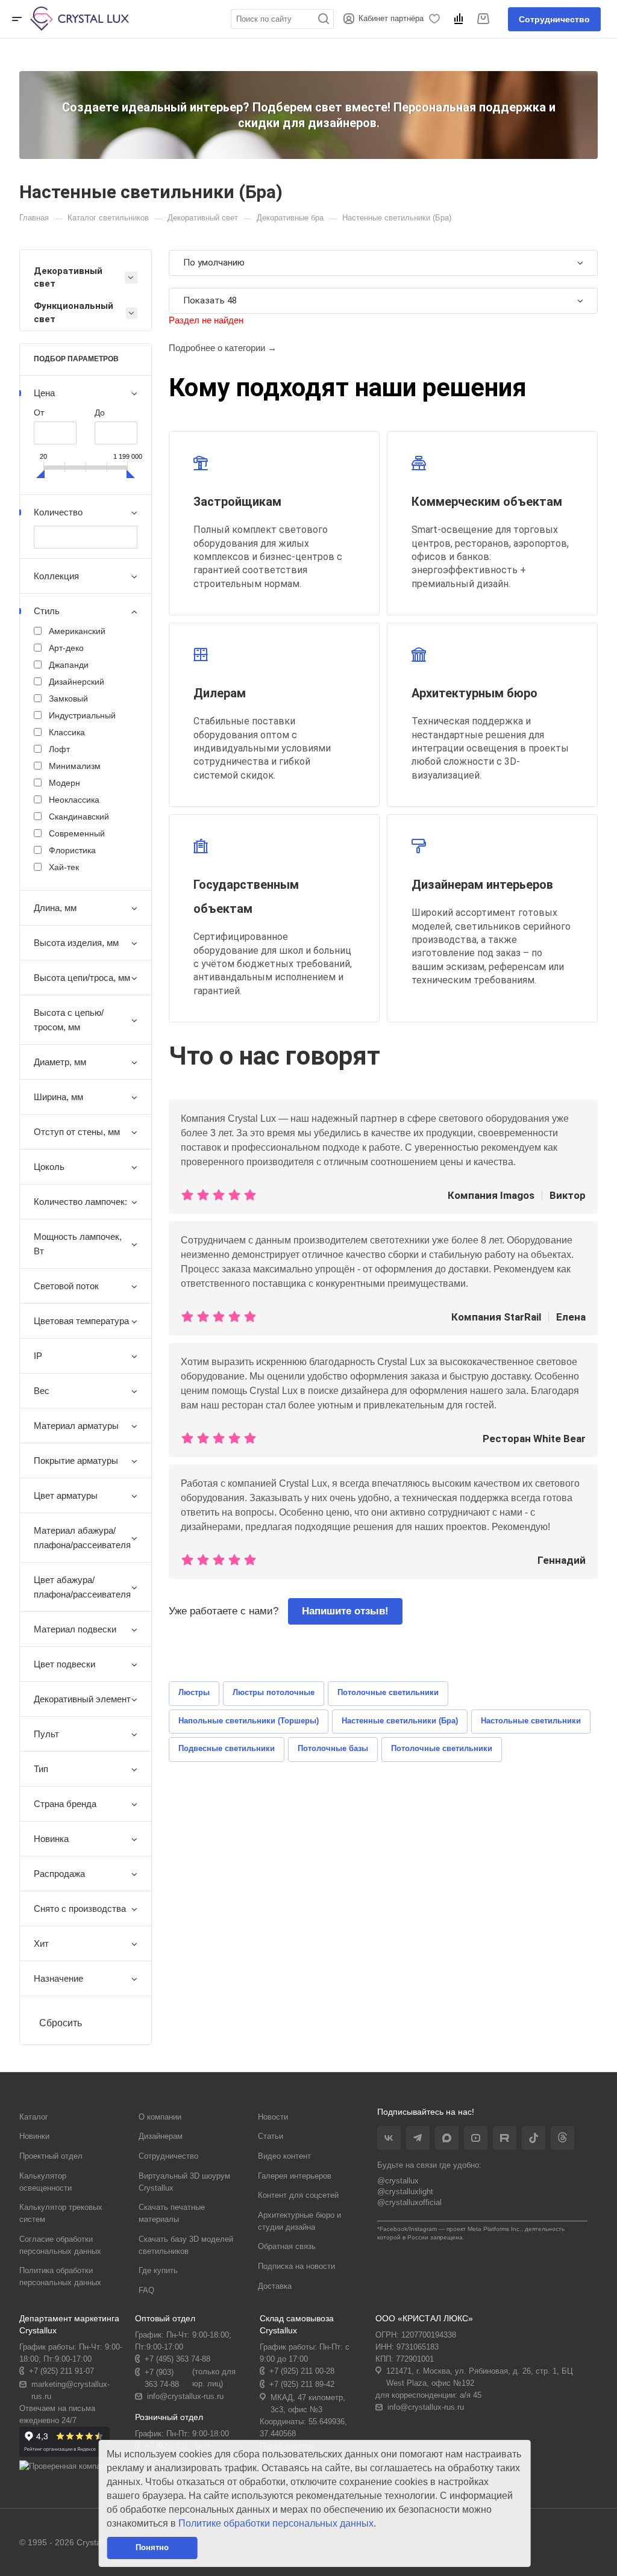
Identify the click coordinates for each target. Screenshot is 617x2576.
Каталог (34, 2117)
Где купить (158, 2270)
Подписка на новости (296, 2266)
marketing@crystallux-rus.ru (70, 2390)
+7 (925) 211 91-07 (61, 2371)
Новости (273, 2117)
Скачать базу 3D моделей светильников (186, 2245)
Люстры (194, 1692)
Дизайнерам (161, 2136)
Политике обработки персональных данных (276, 2523)
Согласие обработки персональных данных (60, 2245)
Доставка (275, 2286)
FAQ (146, 2290)
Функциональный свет (74, 312)
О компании (160, 2117)
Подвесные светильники (227, 1748)
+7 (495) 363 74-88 (177, 2359)
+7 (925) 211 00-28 (302, 2371)
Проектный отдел (51, 2156)
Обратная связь (287, 2246)
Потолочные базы (333, 1748)
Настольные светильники (531, 1721)
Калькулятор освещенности (45, 2182)
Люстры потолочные (274, 1692)
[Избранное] (437, 19)
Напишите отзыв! (345, 1611)
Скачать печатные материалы (172, 2213)
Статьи (271, 2136)
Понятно (152, 2547)
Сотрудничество (554, 19)
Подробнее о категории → (223, 348)
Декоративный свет (68, 277)
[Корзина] (485, 19)
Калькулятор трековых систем (61, 2213)
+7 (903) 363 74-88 (162, 2378)
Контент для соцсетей (298, 2195)
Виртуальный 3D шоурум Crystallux (184, 2182)
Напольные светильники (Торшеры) (249, 1721)
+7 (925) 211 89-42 (302, 2384)
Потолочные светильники (388, 1692)
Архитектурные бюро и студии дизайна (299, 2221)
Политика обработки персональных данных (60, 2276)
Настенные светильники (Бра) (400, 1721)
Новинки (34, 2136)
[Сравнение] (461, 19)
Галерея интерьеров (295, 2176)
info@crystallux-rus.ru (185, 2396)
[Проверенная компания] (66, 2466)
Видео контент (284, 2156)
